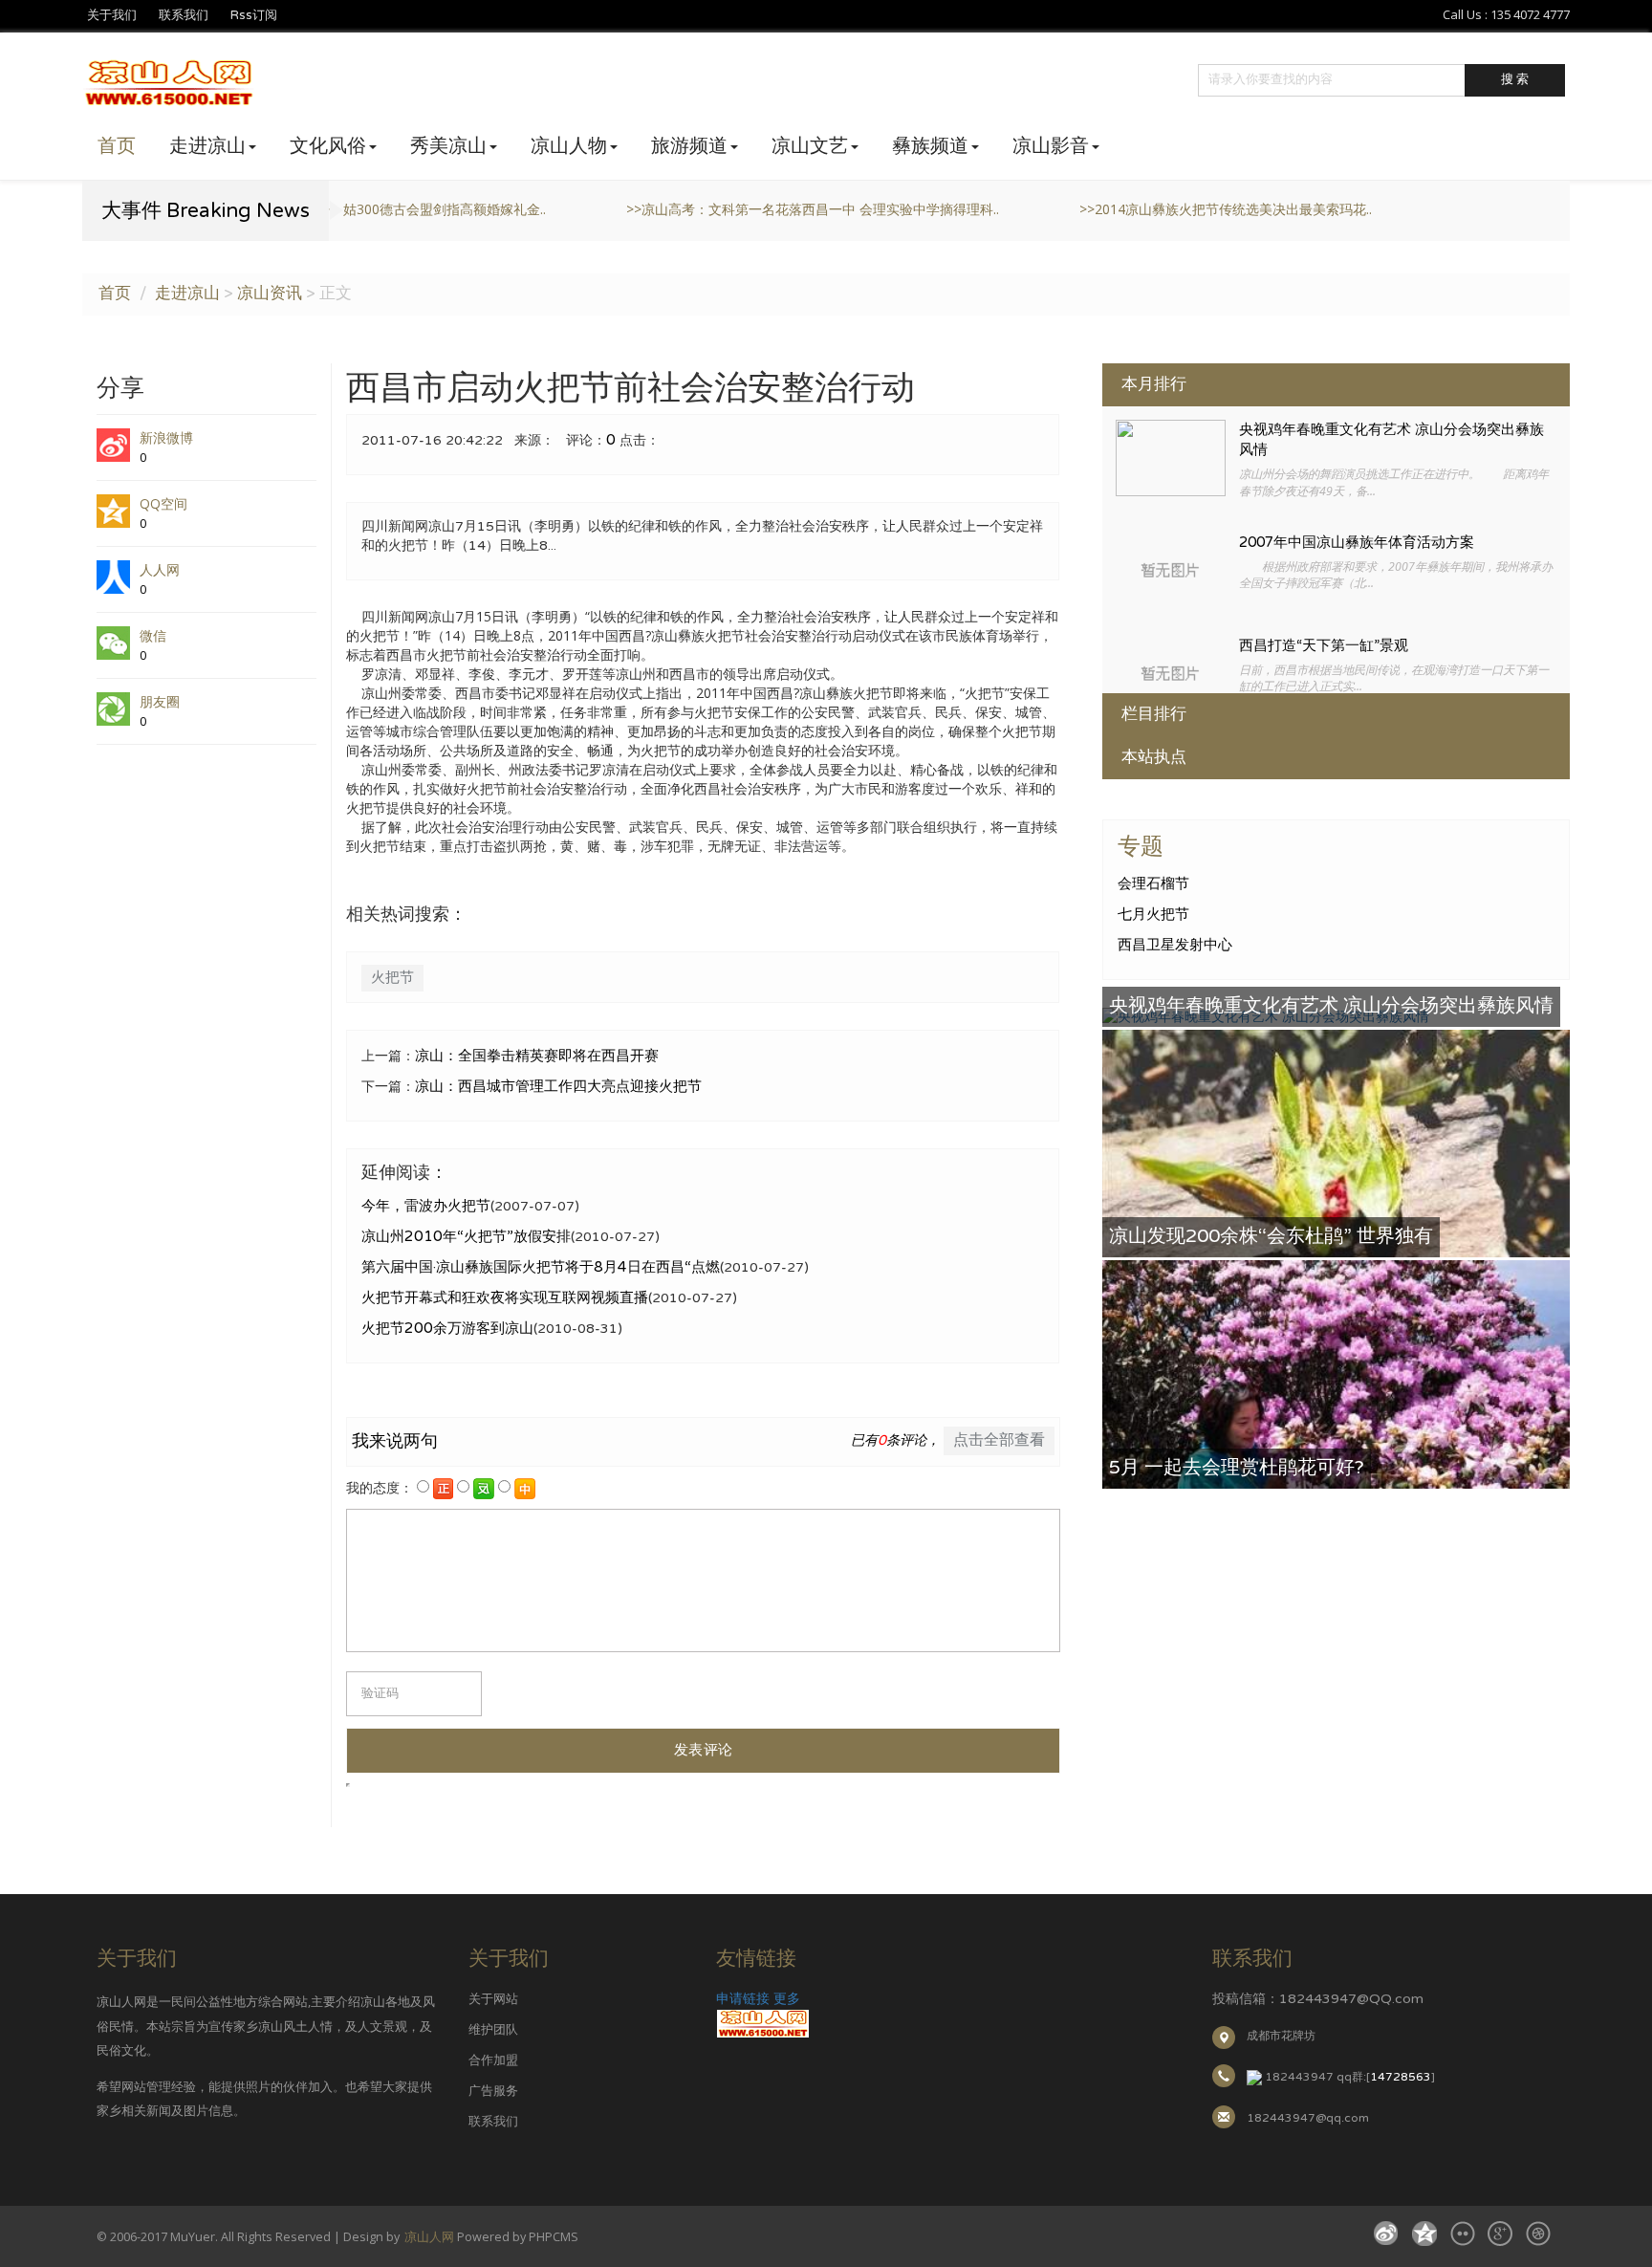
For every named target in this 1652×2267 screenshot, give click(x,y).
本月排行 (1154, 384)
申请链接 (743, 1999)
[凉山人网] (763, 2024)
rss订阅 (254, 15)
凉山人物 (569, 146)
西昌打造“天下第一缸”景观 (1324, 646)
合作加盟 (493, 2060)
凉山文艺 (810, 146)
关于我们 (112, 15)
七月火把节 (1153, 914)
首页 (117, 146)
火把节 (392, 977)
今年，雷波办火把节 (426, 1206)
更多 (787, 1999)
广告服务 (493, 2091)
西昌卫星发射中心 (1175, 945)
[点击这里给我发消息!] (1254, 2077)
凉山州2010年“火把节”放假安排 (466, 1236)
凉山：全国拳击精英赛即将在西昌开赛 (537, 1056)
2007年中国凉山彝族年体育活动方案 (1357, 543)
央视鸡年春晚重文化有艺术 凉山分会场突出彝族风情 (1331, 1006)
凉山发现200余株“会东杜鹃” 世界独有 (1271, 1236)
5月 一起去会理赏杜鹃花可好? (1237, 1468)
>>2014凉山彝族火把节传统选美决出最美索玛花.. (932, 209)
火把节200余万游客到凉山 (447, 1328)
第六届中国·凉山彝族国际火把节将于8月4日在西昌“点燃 (541, 1267)
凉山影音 (1051, 146)
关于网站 (493, 1999)
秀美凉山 (448, 146)
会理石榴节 (1153, 883)
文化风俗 (328, 146)
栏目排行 (1154, 714)
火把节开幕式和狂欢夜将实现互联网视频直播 (505, 1297)
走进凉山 (207, 146)
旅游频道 (689, 146)
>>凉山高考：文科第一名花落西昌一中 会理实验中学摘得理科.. (519, 209)
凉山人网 (429, 2237)
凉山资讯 (270, 294)
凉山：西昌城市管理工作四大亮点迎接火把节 (558, 1086)
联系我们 (184, 15)
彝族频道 (930, 146)
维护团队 (493, 2030)
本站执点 (1154, 757)
